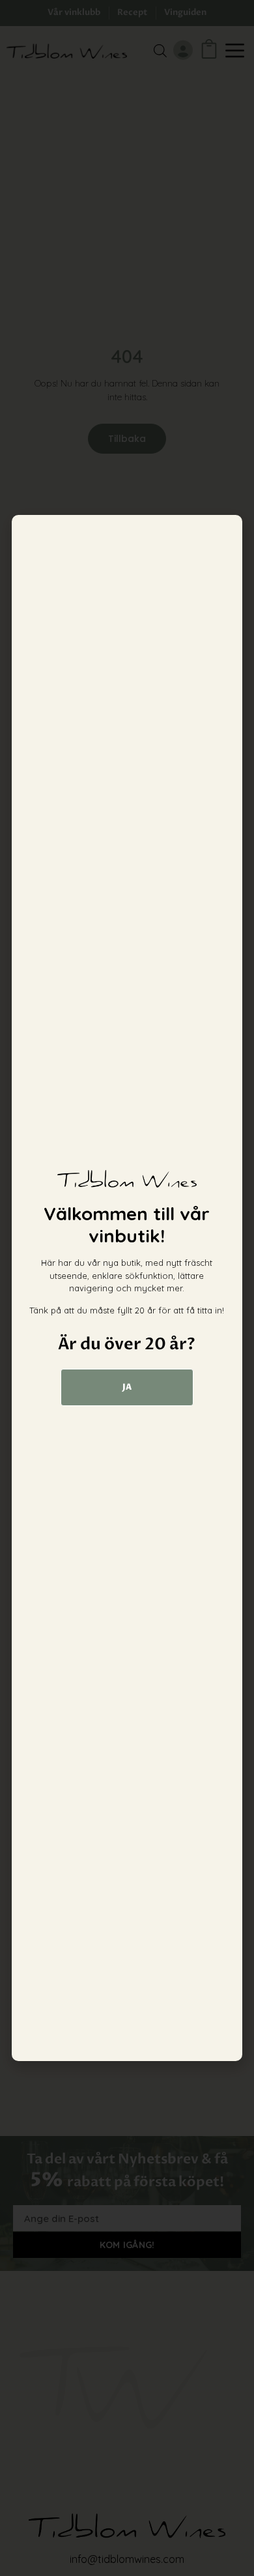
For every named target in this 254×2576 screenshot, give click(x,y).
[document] (127, 1288)
